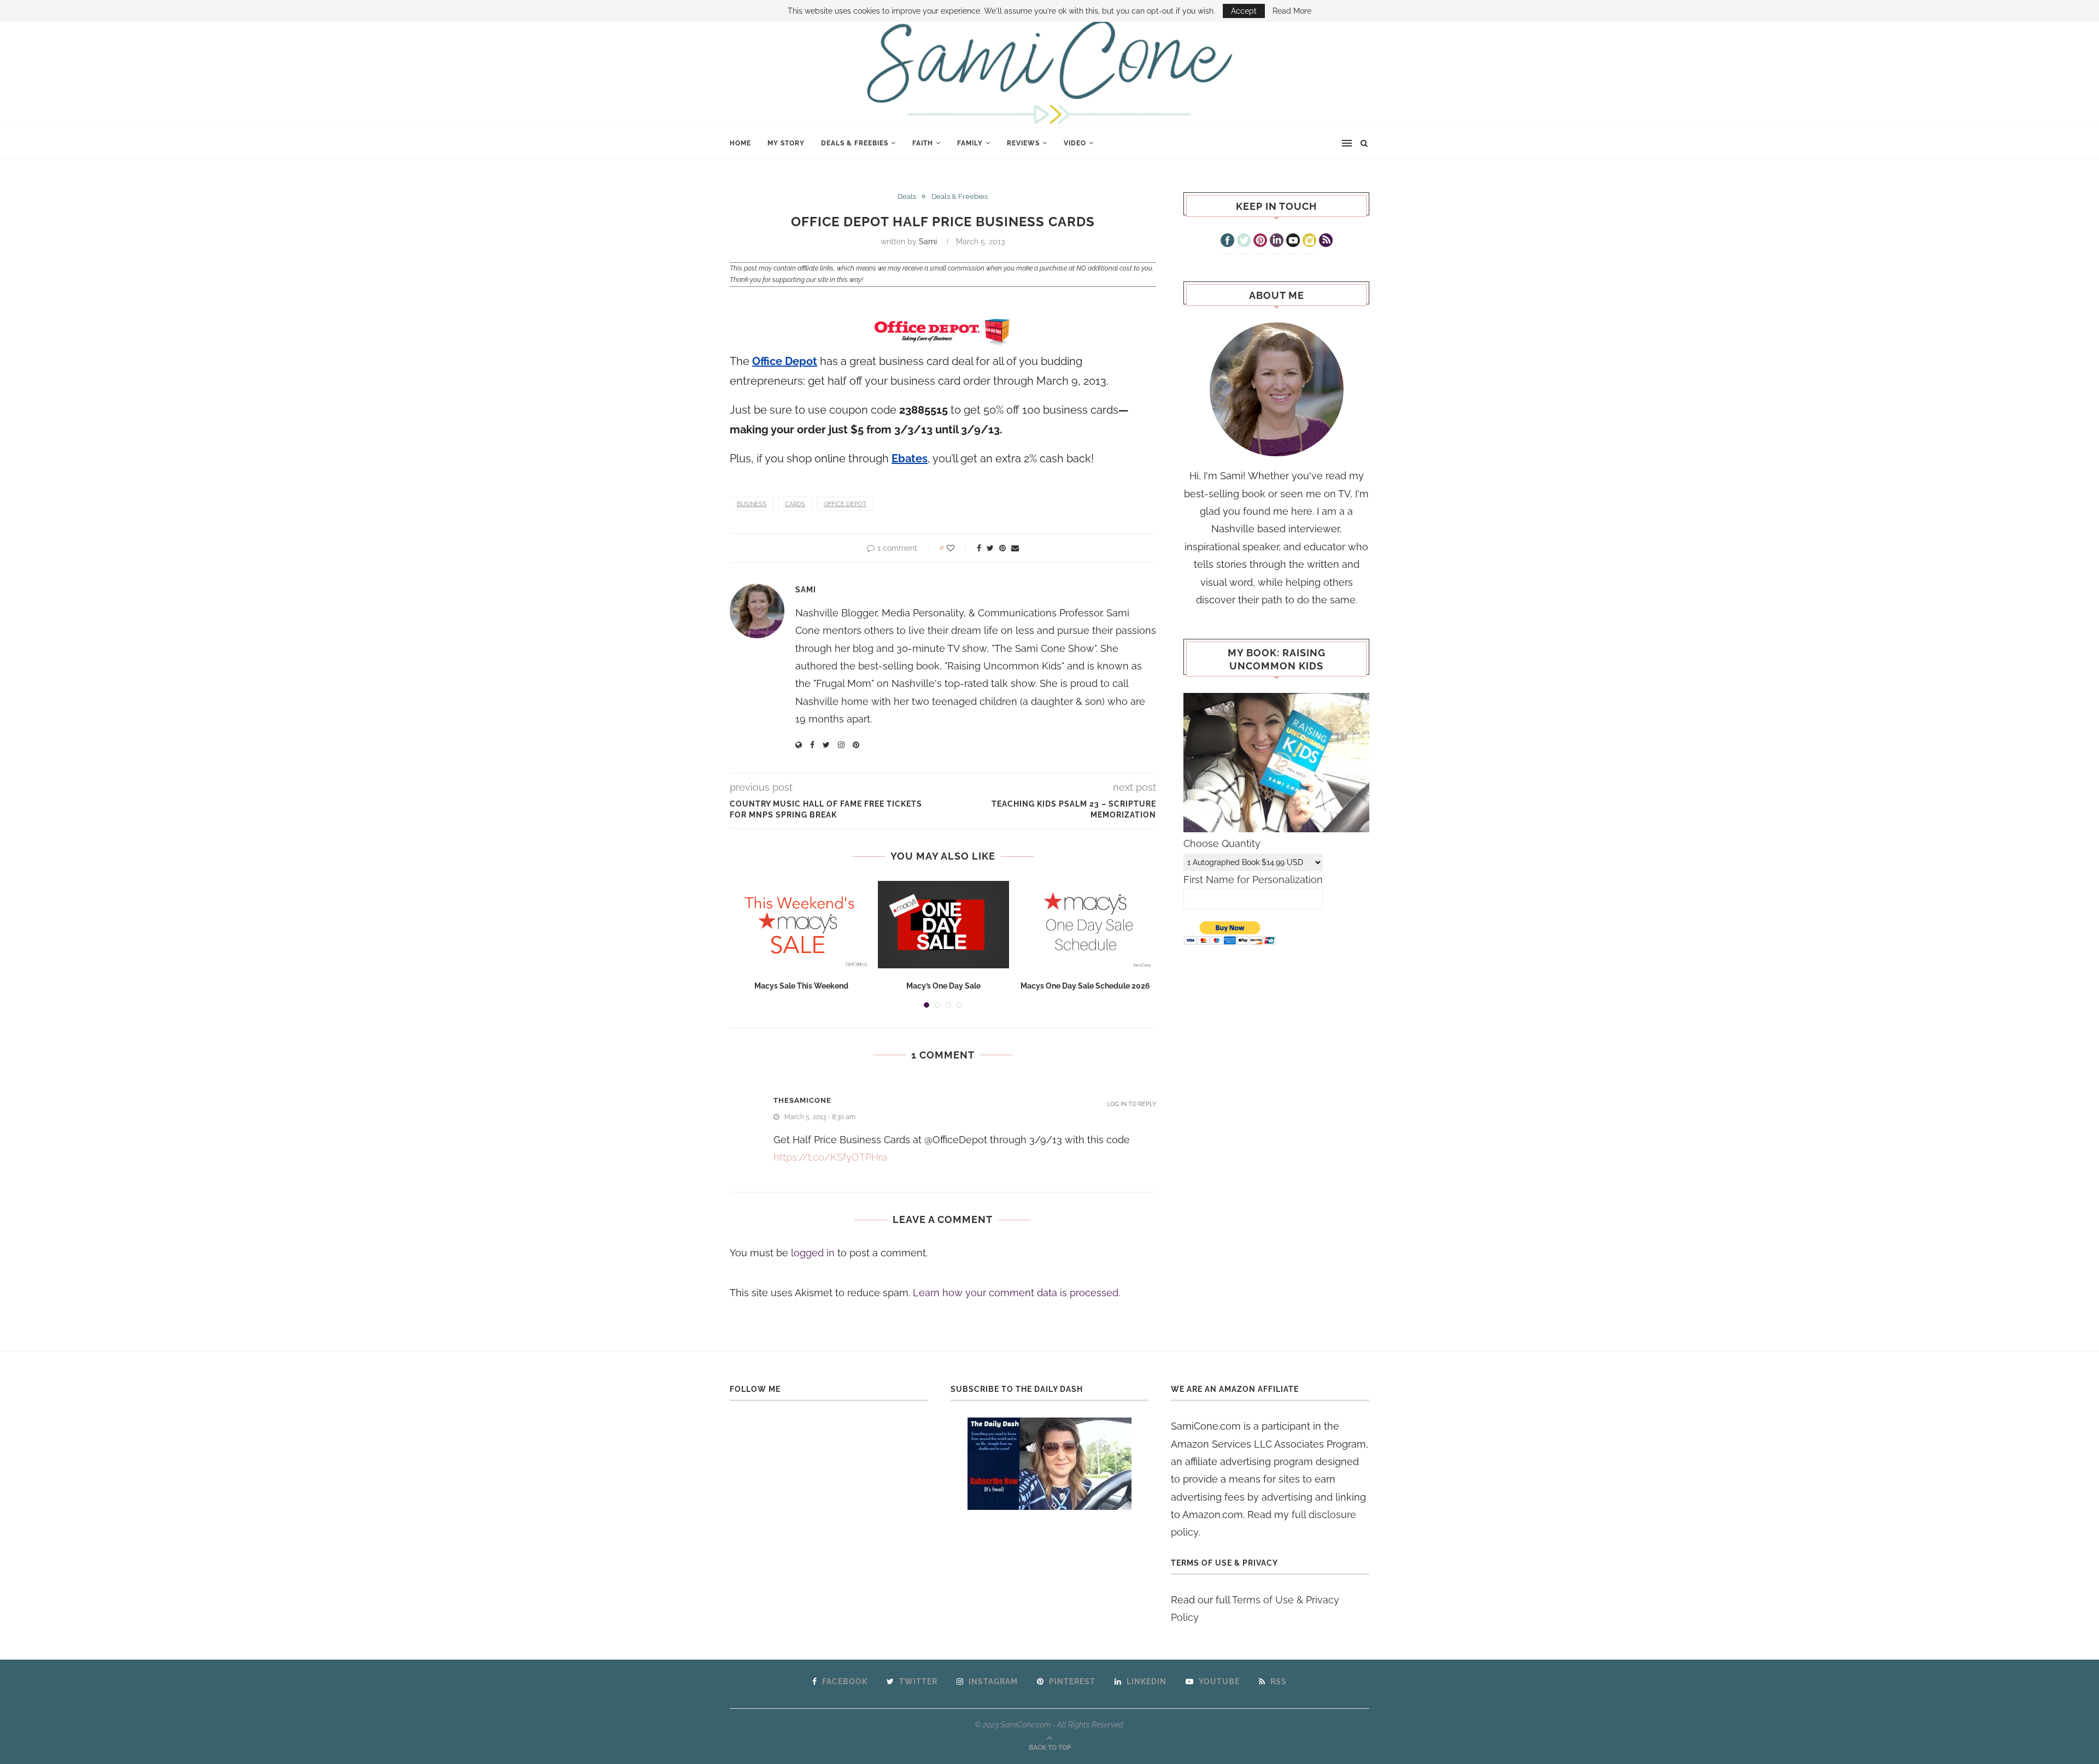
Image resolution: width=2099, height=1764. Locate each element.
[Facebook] (1227, 242)
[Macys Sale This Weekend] (801, 925)
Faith (923, 143)
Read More (1292, 11)
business (752, 504)
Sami (928, 242)
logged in (813, 1253)
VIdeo (1075, 143)
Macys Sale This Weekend (801, 986)
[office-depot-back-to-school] (943, 334)
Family (970, 143)
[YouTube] (1293, 242)
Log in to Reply (1131, 1104)
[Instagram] (1309, 242)
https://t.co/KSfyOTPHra (830, 1157)
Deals (907, 196)
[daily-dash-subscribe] (1050, 1464)
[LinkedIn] (1277, 242)
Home (740, 143)
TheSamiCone (802, 1100)
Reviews (1023, 143)
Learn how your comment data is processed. (1016, 1293)
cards (795, 504)
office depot (845, 504)
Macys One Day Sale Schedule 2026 (1085, 986)
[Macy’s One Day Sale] (943, 925)
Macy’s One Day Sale (943, 986)
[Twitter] (1244, 242)
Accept (1244, 11)
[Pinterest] (1260, 242)
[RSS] (1326, 242)
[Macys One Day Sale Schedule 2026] (1086, 925)
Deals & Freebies (855, 143)
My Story (786, 143)
